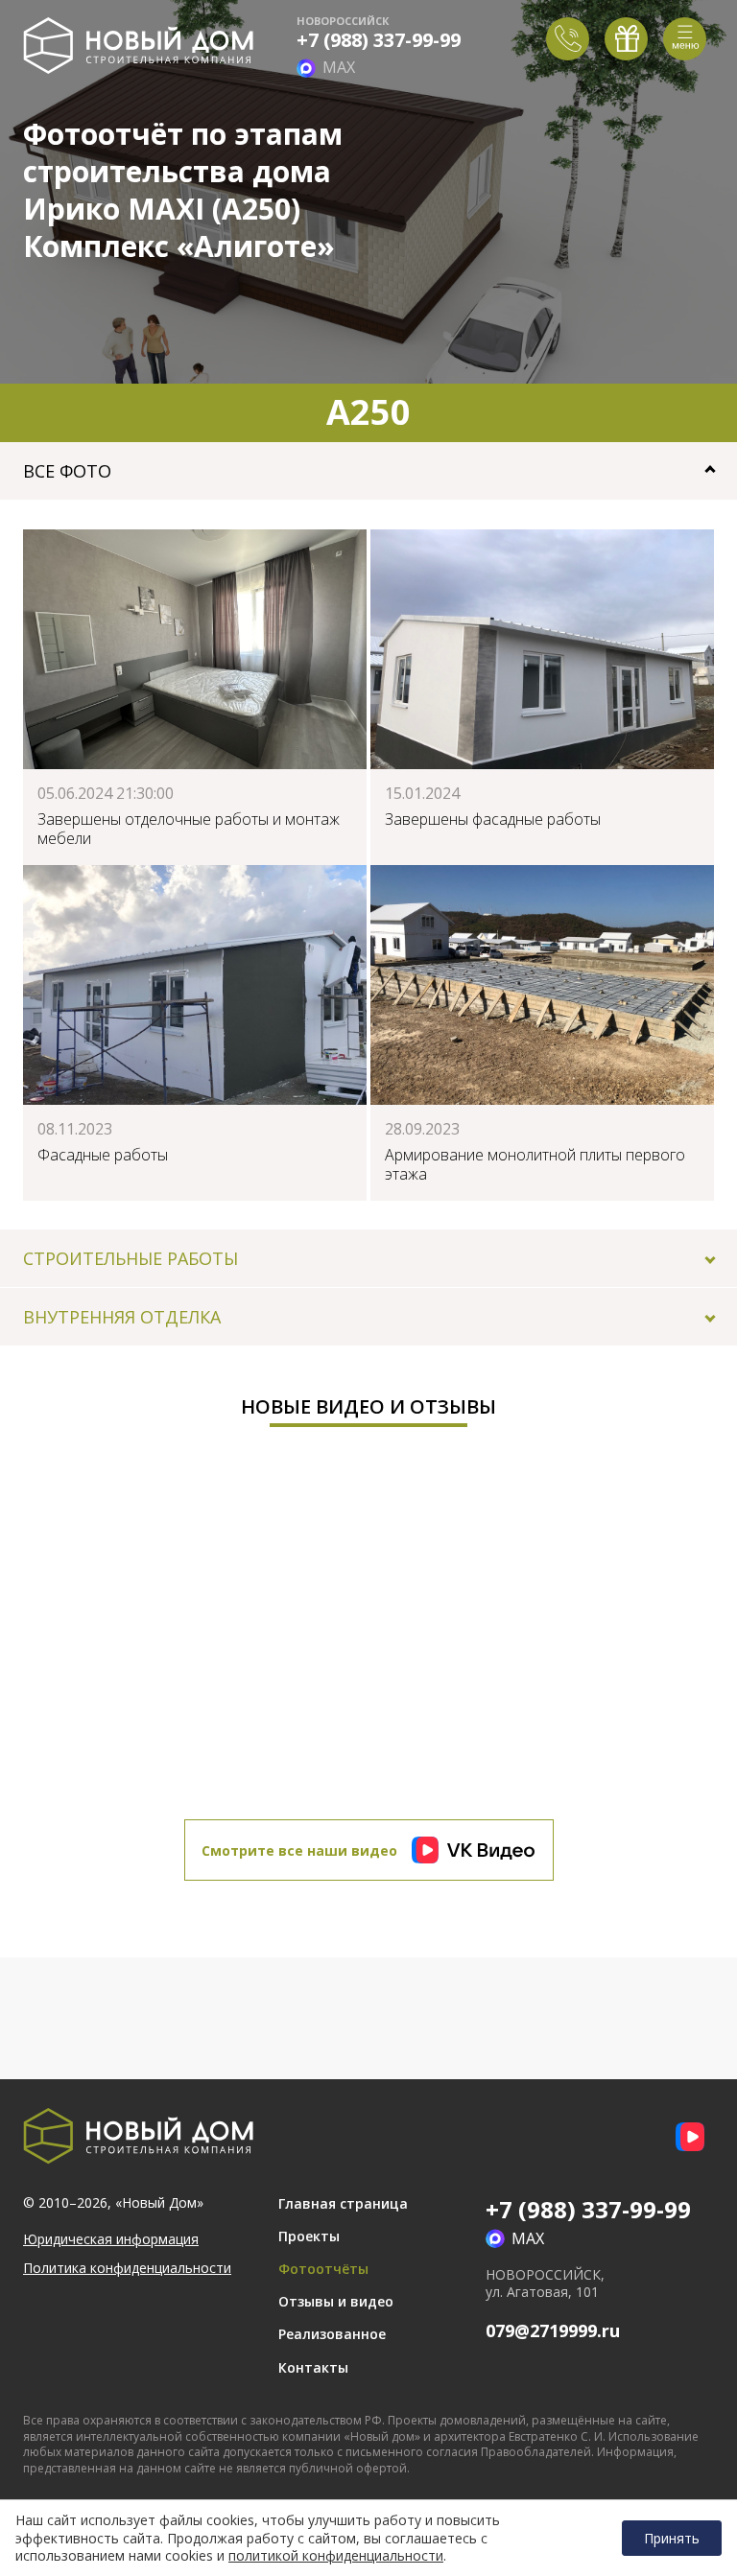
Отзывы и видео (336, 2301)
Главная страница (343, 2203)
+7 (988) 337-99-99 (379, 40)
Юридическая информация (111, 2239)
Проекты (309, 2236)
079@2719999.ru (553, 2330)
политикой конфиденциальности (336, 2556)
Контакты (313, 2367)
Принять (672, 2538)
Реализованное (332, 2334)
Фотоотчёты (323, 2269)
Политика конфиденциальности (127, 2268)
